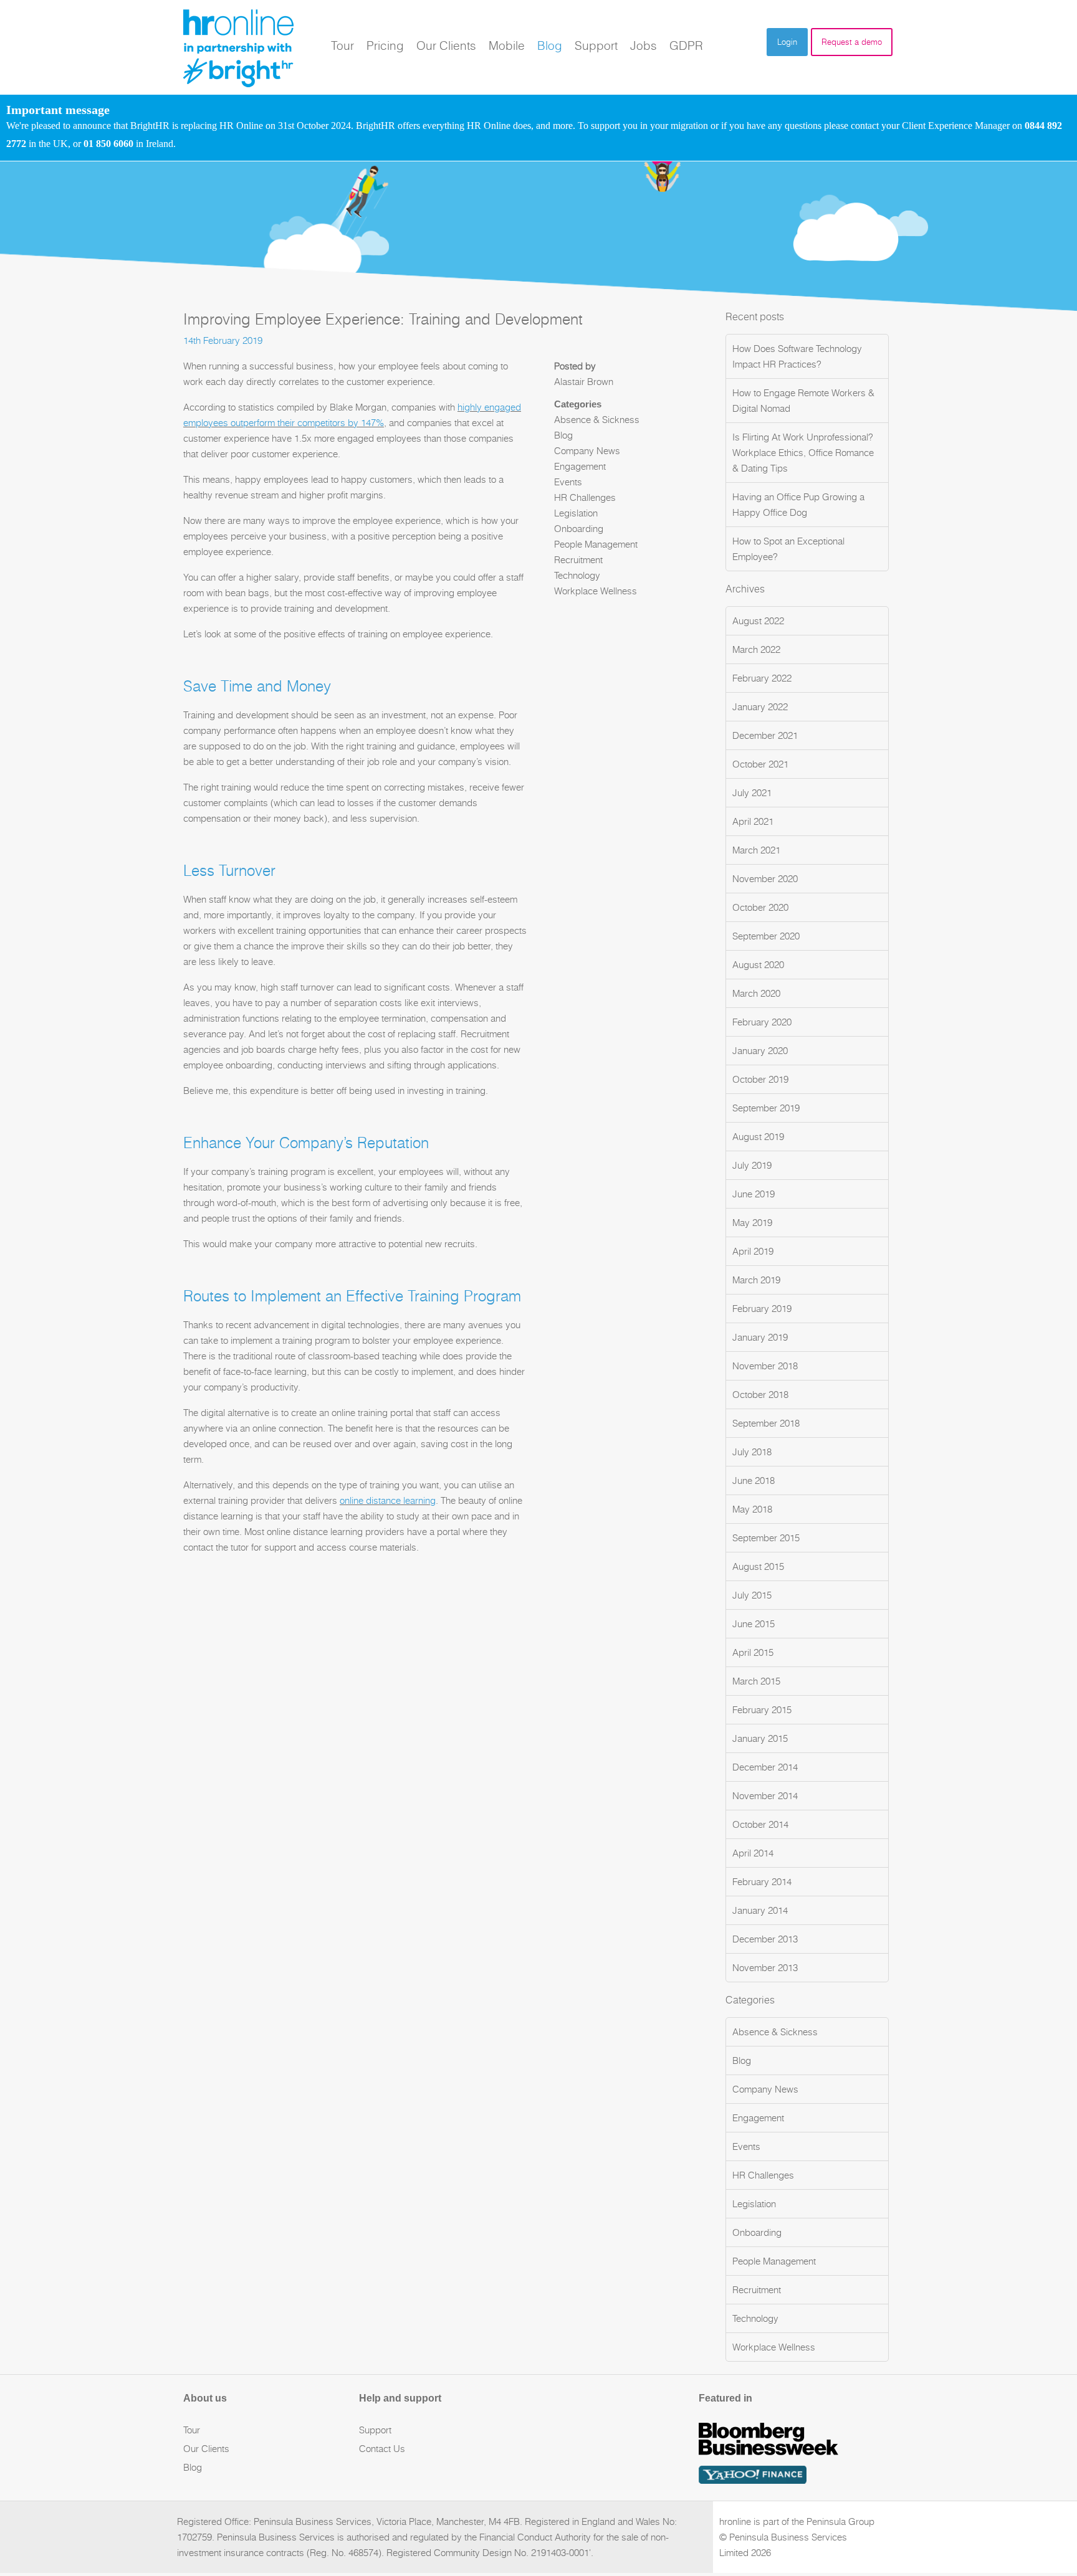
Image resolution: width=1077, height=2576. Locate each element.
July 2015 (752, 1595)
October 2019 (760, 1079)
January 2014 (760, 1910)
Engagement (580, 466)
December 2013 (765, 1939)
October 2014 (760, 1824)
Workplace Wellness (596, 591)
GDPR (686, 45)
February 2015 (762, 1710)
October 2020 (760, 907)
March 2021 (756, 850)
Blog (550, 45)
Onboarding (579, 529)
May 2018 (752, 1509)
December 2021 (765, 735)
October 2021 (760, 764)
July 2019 (752, 1165)
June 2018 (754, 1480)
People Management (596, 544)
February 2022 (762, 678)
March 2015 (756, 1681)
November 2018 (765, 1366)
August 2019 (758, 1137)
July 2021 (752, 793)
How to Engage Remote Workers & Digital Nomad (803, 401)
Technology (577, 575)
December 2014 (765, 1767)
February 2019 (762, 1309)
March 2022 (756, 649)
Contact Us (382, 2449)
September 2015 (766, 1538)
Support (596, 45)
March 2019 (756, 1280)
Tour (342, 45)
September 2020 (766, 936)
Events (568, 482)
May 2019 (752, 1223)
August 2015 (758, 1566)
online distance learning (388, 1500)
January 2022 (760, 707)
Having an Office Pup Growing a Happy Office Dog (798, 505)
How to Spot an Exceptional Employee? (788, 549)
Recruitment (578, 560)
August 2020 (758, 965)
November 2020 (765, 879)
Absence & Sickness (597, 420)
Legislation (576, 513)
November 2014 (765, 1796)
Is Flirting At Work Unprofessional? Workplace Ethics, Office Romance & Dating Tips (803, 453)
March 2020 (756, 993)
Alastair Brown (584, 382)
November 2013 (765, 1968)
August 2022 (758, 621)
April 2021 (753, 821)
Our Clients (446, 45)
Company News (587, 451)
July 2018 (752, 1452)
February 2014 (762, 1882)
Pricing (385, 45)
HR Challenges (585, 497)
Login (787, 42)
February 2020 (762, 1022)
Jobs (644, 45)
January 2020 (760, 1051)
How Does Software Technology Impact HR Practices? (797, 356)
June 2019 (754, 1194)
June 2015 (754, 1624)
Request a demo (852, 42)
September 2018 (766, 1423)
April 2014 (753, 1853)
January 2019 (760, 1337)
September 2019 (766, 1108)
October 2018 (760, 1395)
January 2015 (760, 1738)
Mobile (507, 45)
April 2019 (753, 1251)
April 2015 (753, 1652)
